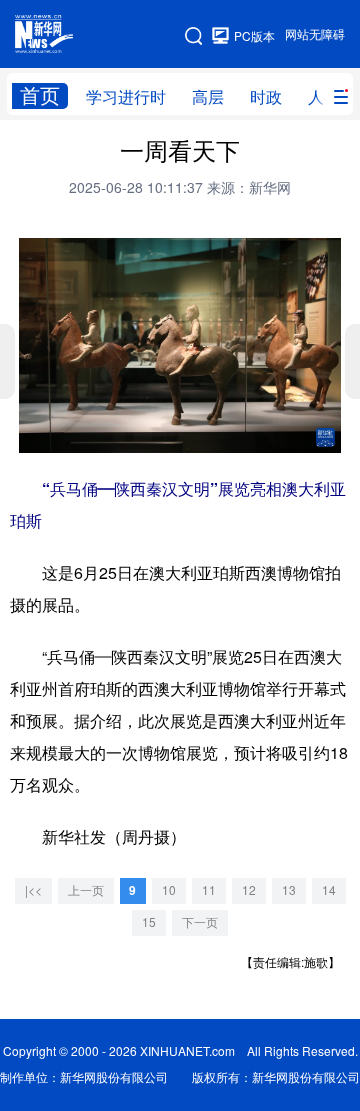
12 (249, 890)
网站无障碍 (315, 34)
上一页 (86, 890)
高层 (208, 97)
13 (289, 890)
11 (209, 890)
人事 (324, 97)
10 (169, 890)
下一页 (200, 922)
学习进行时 (126, 97)
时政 (266, 97)
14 (329, 890)
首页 (40, 95)
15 (149, 922)
